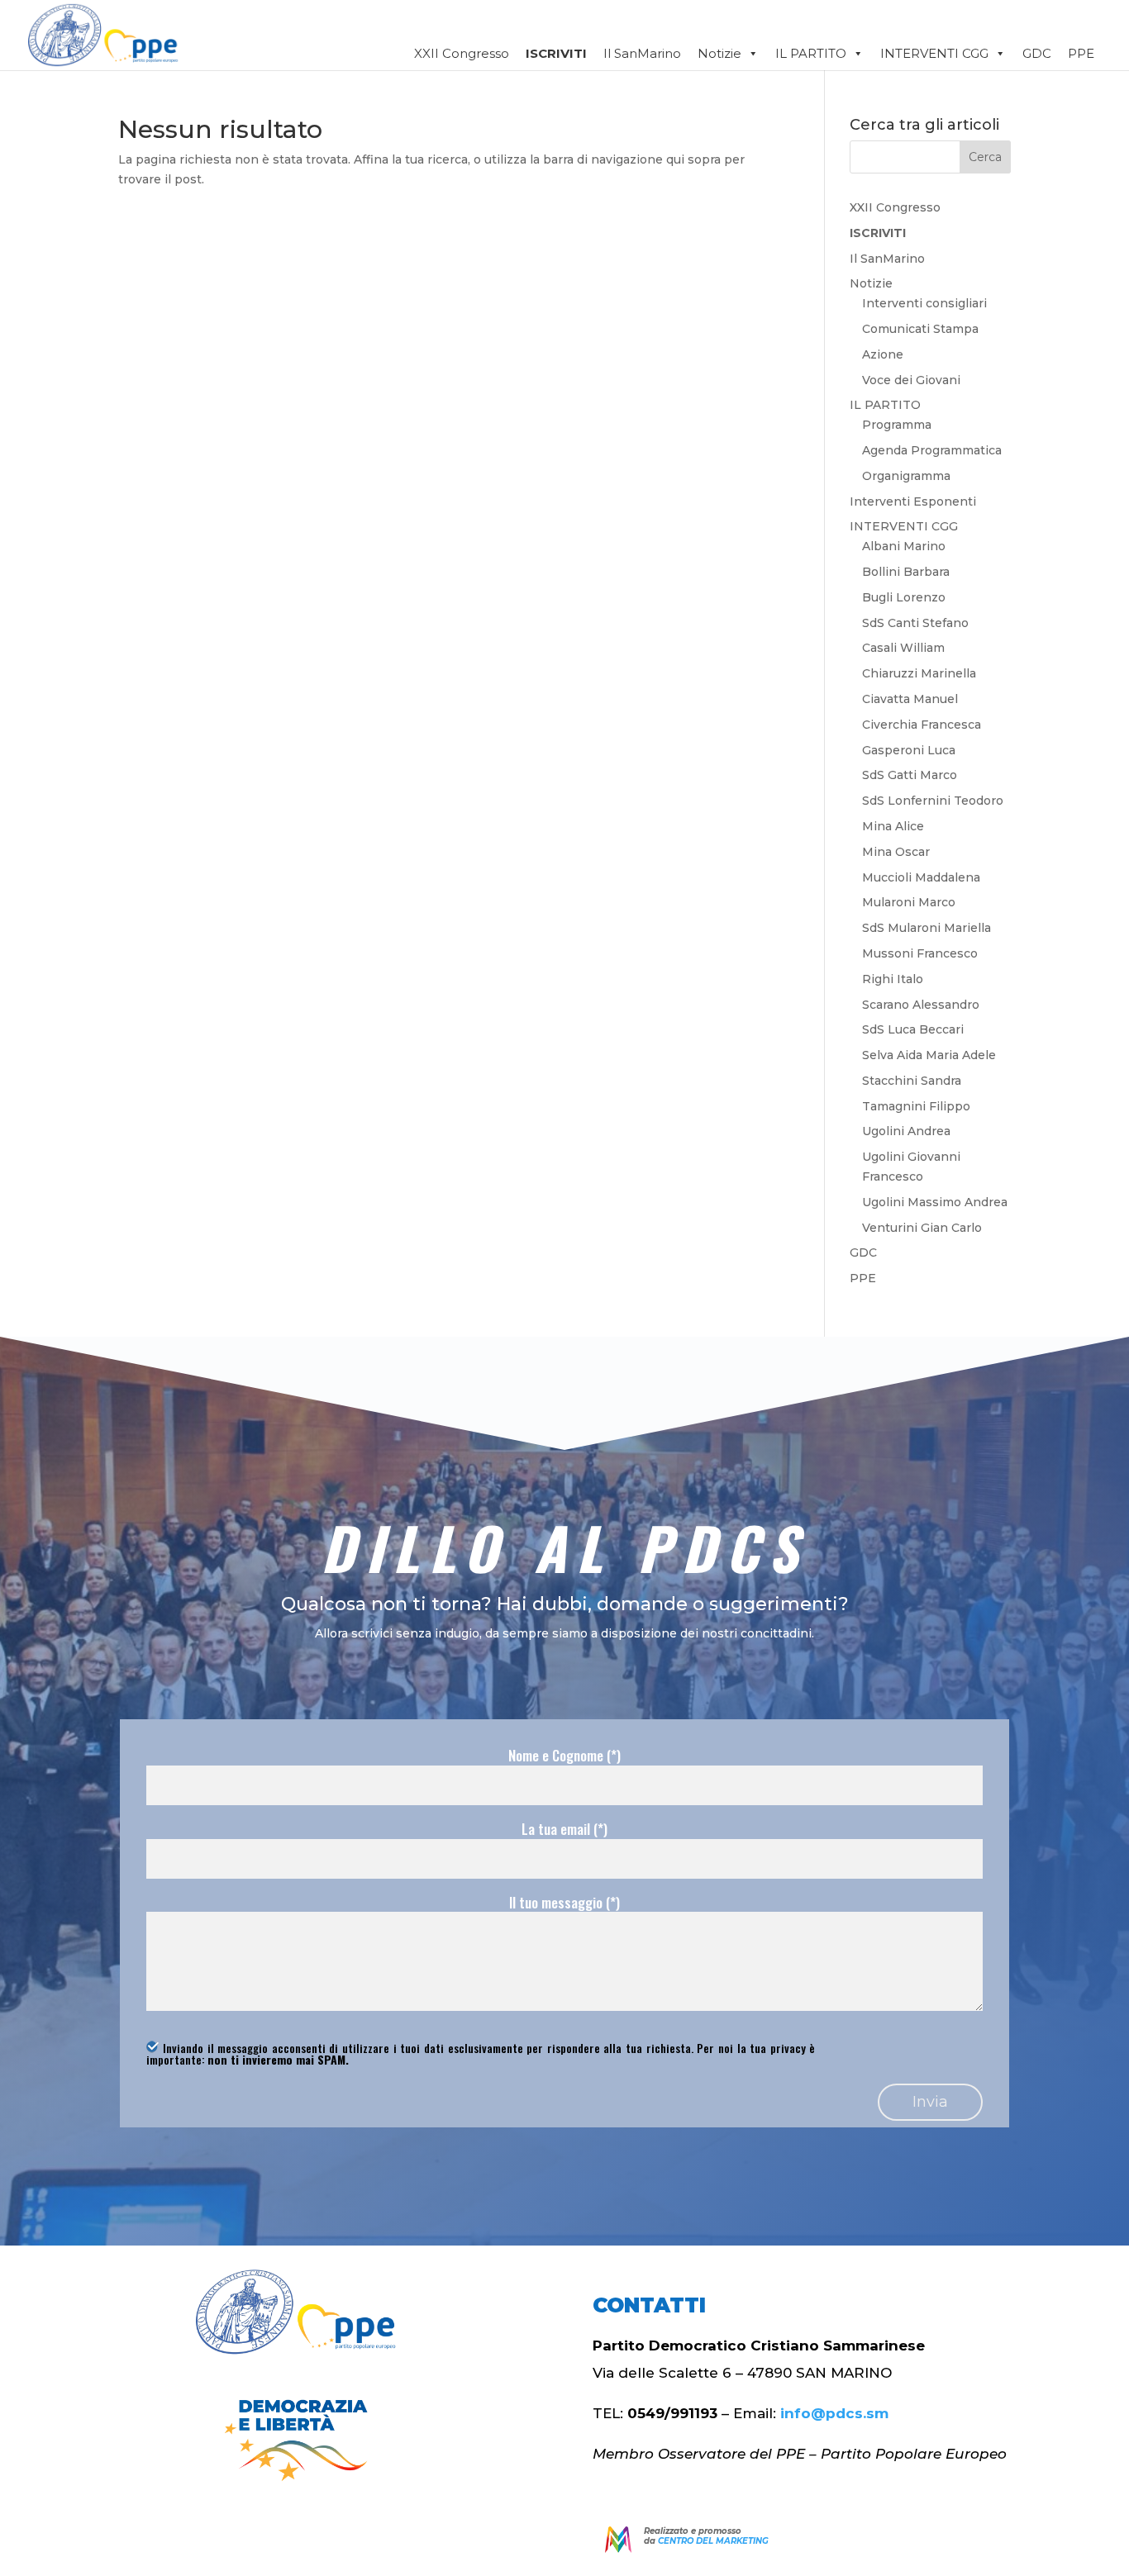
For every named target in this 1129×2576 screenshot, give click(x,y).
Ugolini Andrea (906, 1131)
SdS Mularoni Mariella (927, 928)
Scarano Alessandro (921, 1005)
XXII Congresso (462, 53)
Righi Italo (893, 979)
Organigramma (906, 476)
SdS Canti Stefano (915, 623)
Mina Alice (893, 826)
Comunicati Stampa (920, 329)
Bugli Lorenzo (904, 597)
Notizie (719, 53)
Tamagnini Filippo (916, 1106)
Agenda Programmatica (932, 450)
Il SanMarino (642, 53)
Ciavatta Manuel (910, 699)
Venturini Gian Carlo (922, 1228)
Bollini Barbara (906, 572)
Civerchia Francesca (922, 725)
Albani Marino (904, 546)
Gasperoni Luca (909, 750)
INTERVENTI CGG (904, 526)
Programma (897, 425)
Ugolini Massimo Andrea (935, 1202)
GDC (1037, 53)
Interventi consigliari (924, 303)
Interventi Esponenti (913, 501)
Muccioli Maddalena (921, 877)
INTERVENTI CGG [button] (934, 53)
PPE (1081, 53)
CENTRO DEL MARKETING (713, 2541)
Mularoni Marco (909, 902)
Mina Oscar (896, 852)
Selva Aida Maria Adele (929, 1055)
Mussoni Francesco (920, 953)
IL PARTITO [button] (811, 53)
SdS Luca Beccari (913, 1029)
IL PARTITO (885, 405)
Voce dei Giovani (911, 380)
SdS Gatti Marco (910, 775)
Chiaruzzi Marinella (919, 673)
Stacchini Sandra (912, 1081)
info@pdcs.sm (834, 2413)
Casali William (903, 648)
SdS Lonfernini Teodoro (933, 801)
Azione (883, 354)
